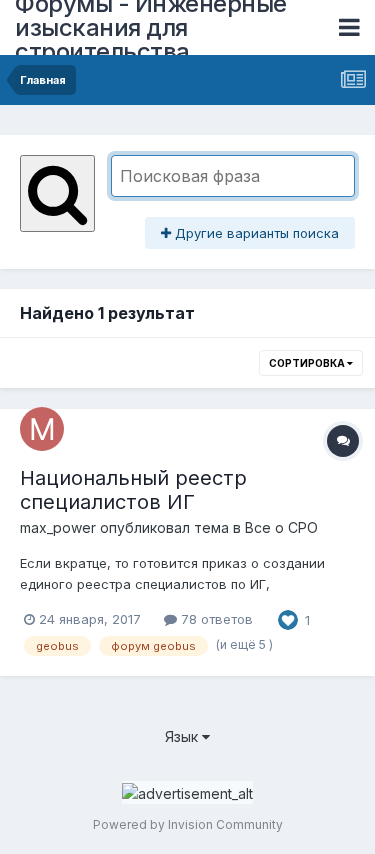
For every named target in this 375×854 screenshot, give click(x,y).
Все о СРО (281, 527)
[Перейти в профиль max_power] (42, 429)
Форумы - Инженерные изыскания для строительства (151, 27)
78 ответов (215, 619)
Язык (183, 736)
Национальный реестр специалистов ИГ (133, 490)
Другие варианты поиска (255, 233)
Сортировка (308, 363)
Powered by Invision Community (188, 824)
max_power (58, 527)
